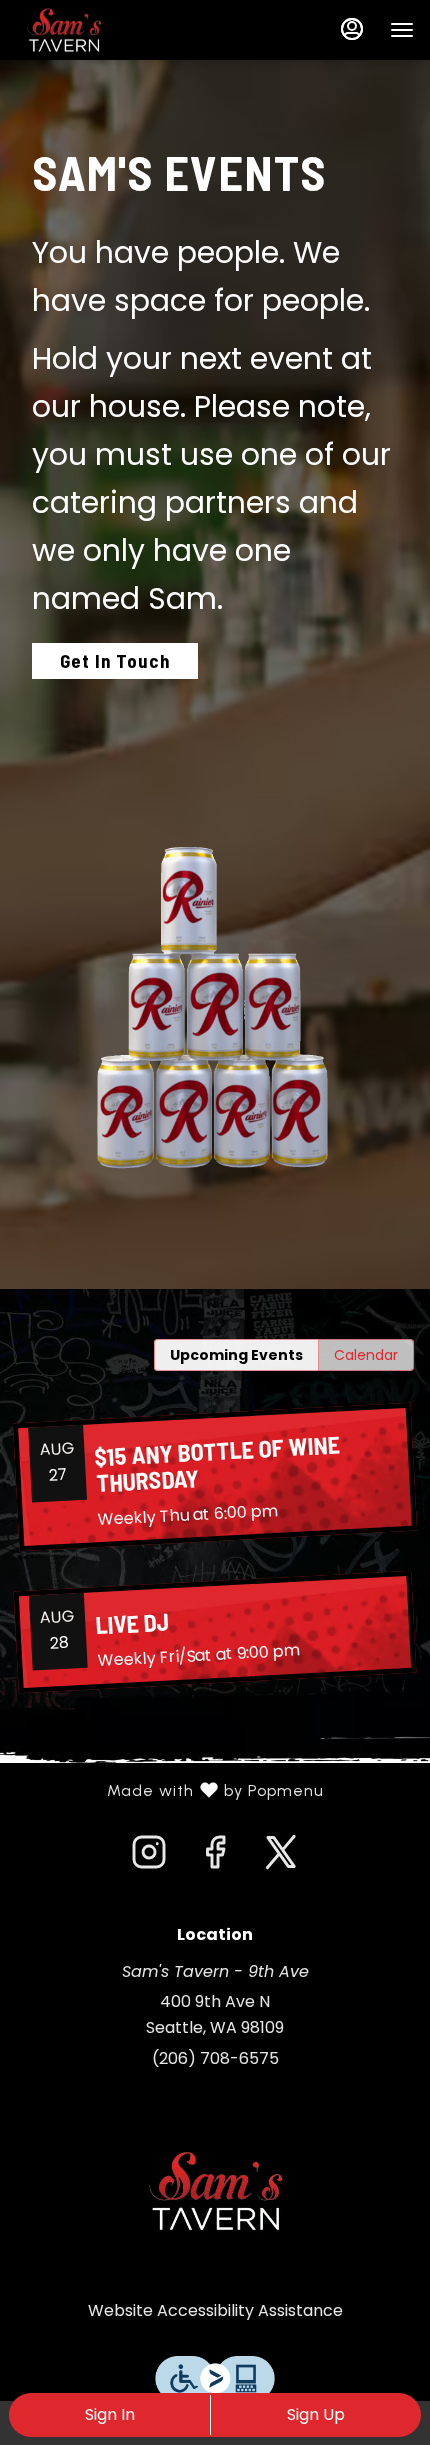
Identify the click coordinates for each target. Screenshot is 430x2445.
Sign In (110, 2414)
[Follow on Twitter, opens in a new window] (281, 1858)
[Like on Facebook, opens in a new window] (215, 1858)
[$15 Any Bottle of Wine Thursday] (215, 1477)
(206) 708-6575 (215, 2058)
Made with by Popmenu (169, 1791)
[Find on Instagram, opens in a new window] (149, 1858)
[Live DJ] (215, 1632)
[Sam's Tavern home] (106, 30)
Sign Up (316, 2414)
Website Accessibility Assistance (215, 2310)
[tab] (236, 1355)
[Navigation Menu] (402, 30)
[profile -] (352, 29)
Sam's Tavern (215, 2191)
